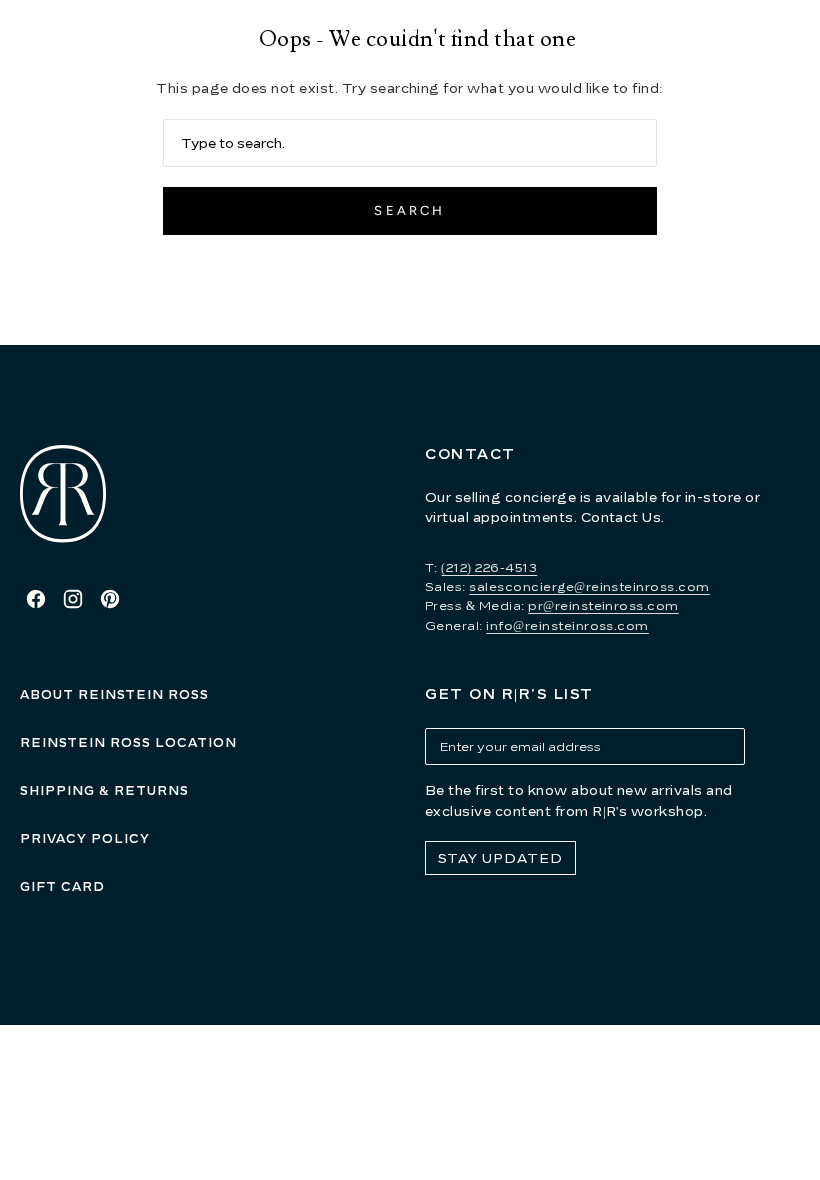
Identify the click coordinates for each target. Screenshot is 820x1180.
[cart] (796, 30)
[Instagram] (73, 599)
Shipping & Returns (104, 790)
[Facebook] (36, 599)
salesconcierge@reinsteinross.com (589, 586)
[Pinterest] (110, 599)
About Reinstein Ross (114, 694)
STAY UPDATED (500, 858)
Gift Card (62, 886)
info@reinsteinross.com (567, 625)
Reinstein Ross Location (128, 742)
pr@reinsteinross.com (603, 605)
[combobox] (410, 143)
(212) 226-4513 (489, 567)
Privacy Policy (85, 838)
